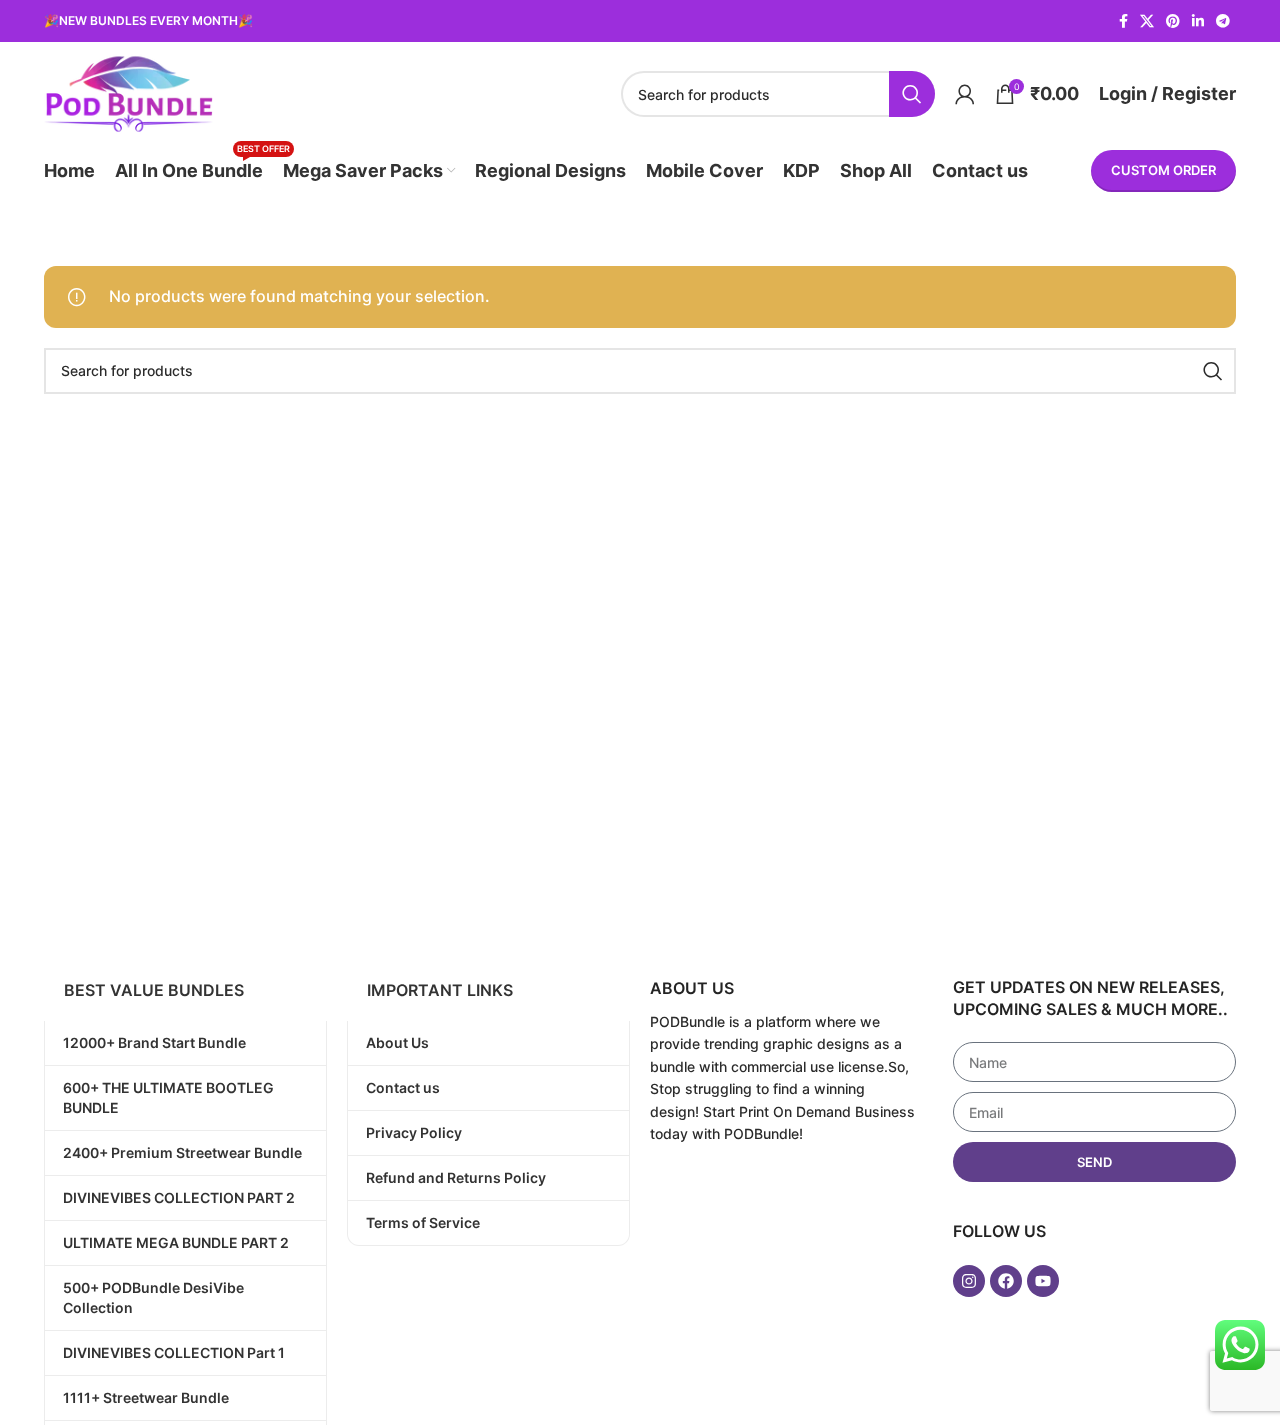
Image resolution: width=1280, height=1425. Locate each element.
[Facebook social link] (1123, 21)
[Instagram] (969, 1281)
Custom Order (1163, 170)
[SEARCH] (912, 94)
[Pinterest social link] (1173, 21)
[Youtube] (1043, 1281)
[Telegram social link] (1223, 21)
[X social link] (1147, 21)
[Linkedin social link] (1198, 21)
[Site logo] (128, 92)
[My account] (965, 94)
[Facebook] (1006, 1281)
